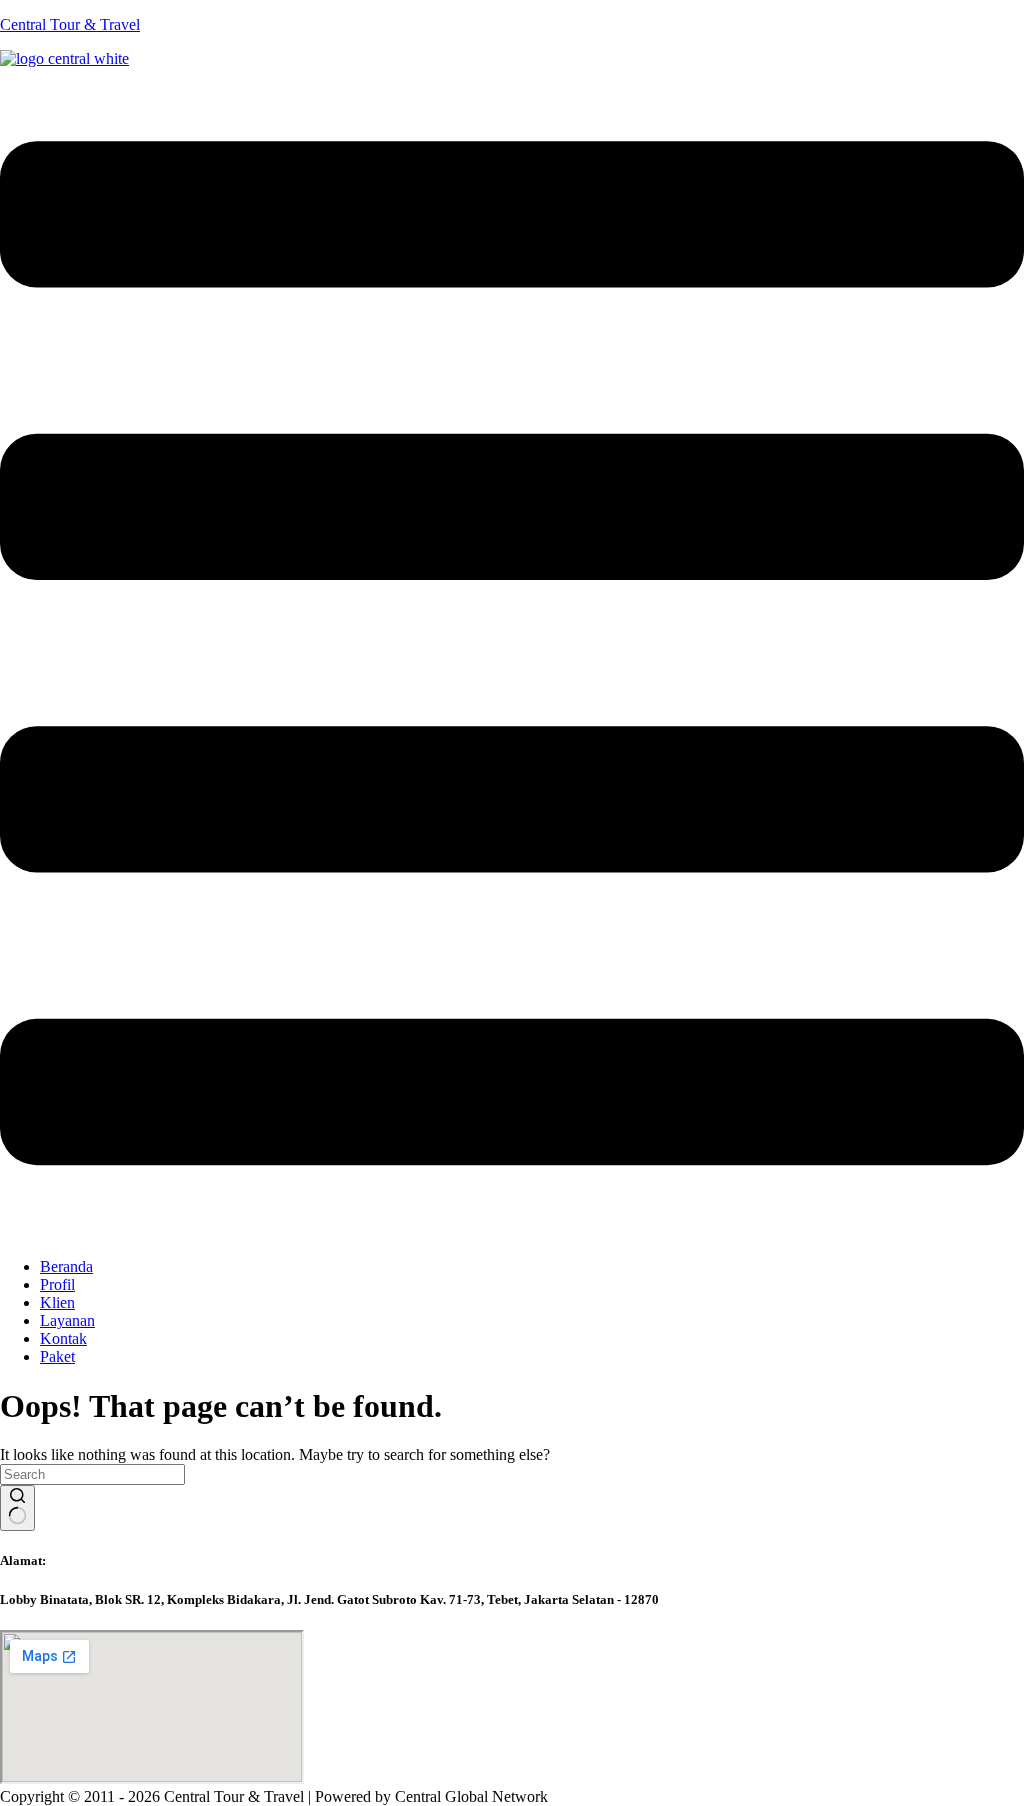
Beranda (66, 1266)
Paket (57, 1356)
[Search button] (17, 1508)
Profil (57, 1284)
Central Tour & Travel (70, 24)
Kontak (63, 1338)
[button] (512, 655)
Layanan (67, 1320)
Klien (57, 1302)
